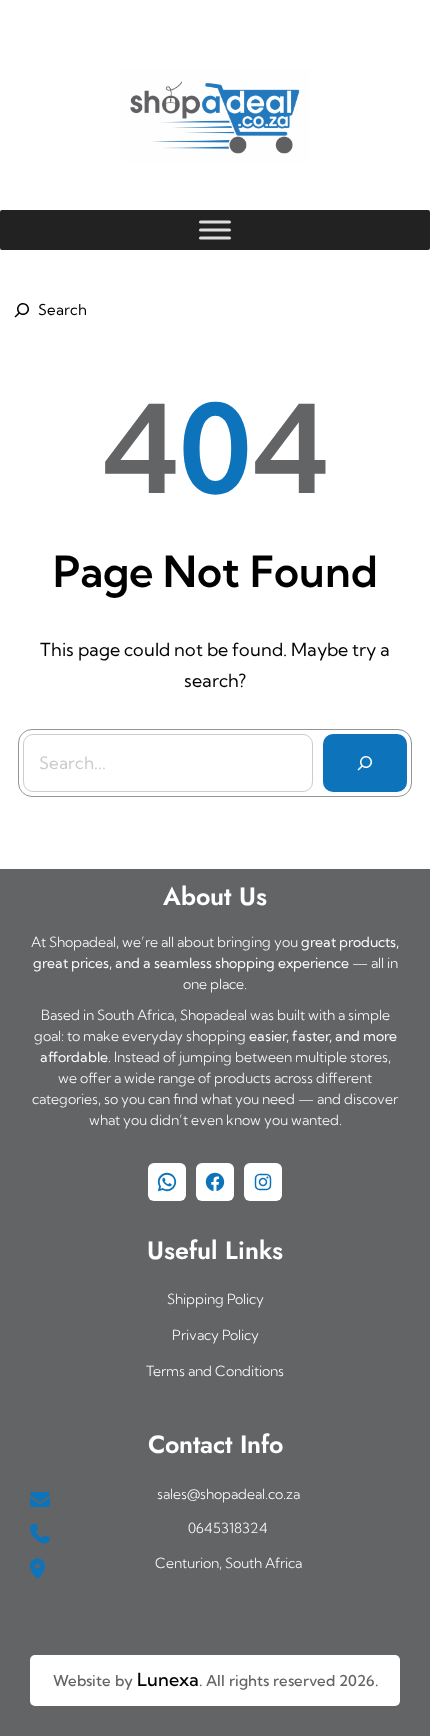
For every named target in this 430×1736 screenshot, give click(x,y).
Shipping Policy (215, 1299)
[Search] (365, 763)
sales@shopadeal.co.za (228, 1494)
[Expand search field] (47, 310)
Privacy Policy (215, 1335)
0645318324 (228, 1528)
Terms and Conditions (215, 1371)
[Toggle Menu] (215, 229)
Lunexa (168, 1679)
